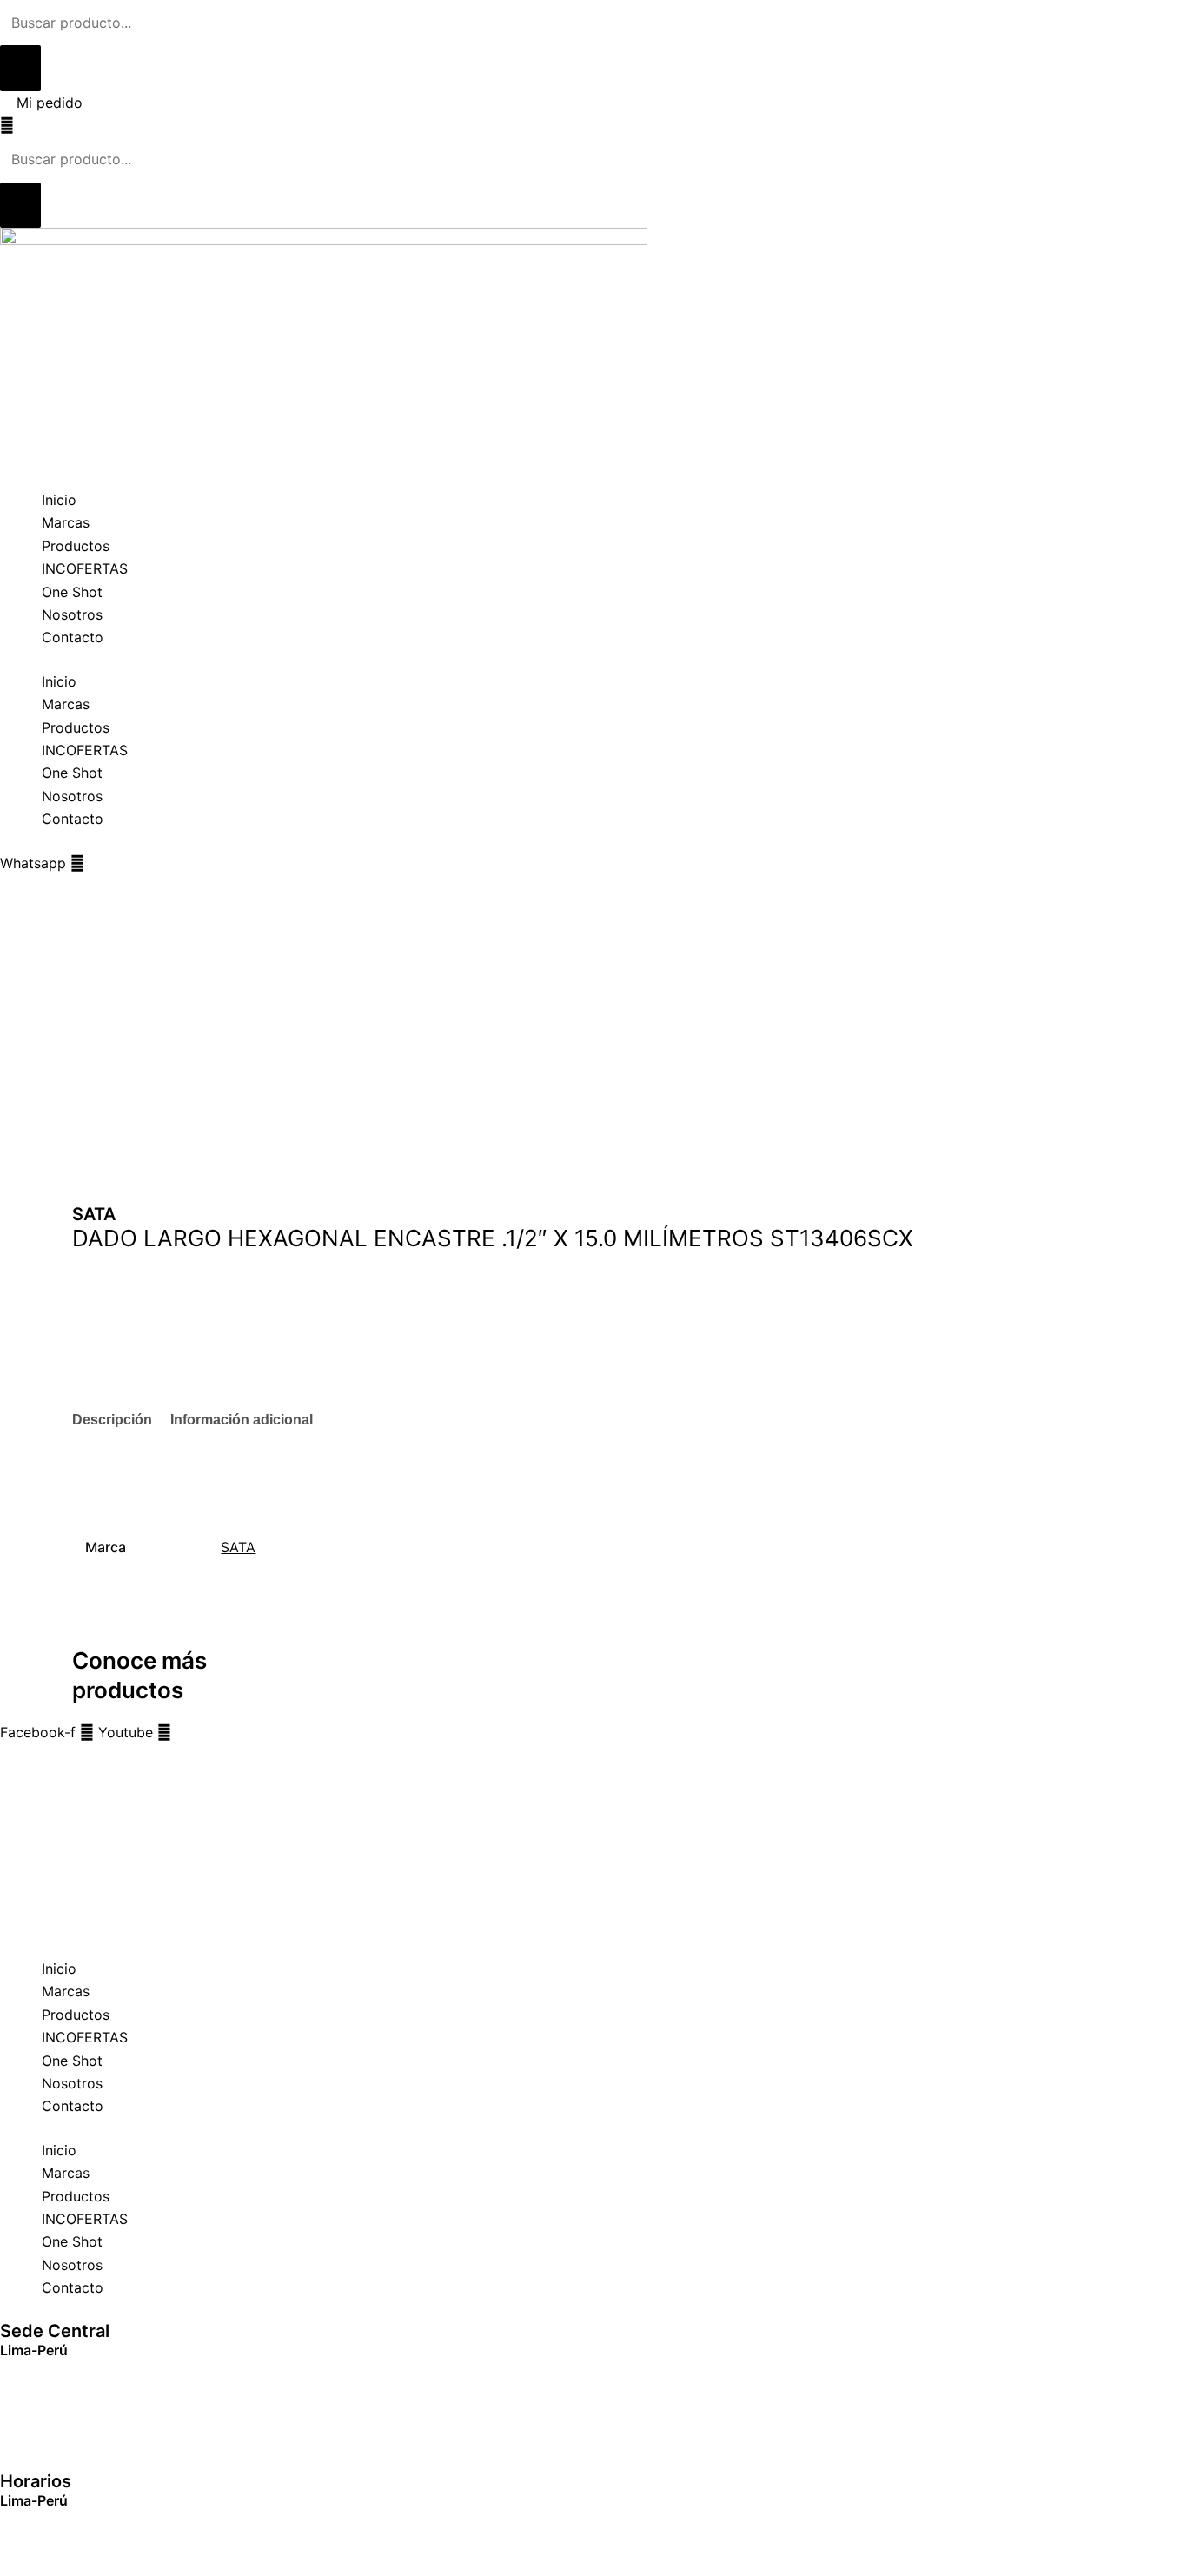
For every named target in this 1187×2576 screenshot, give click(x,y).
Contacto (73, 637)
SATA (238, 1547)
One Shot (72, 592)
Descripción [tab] (112, 1420)
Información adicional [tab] (242, 1420)
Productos (76, 546)
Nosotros (72, 614)
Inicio (59, 500)
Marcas (66, 522)
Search (23, 1756)
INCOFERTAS (85, 568)
